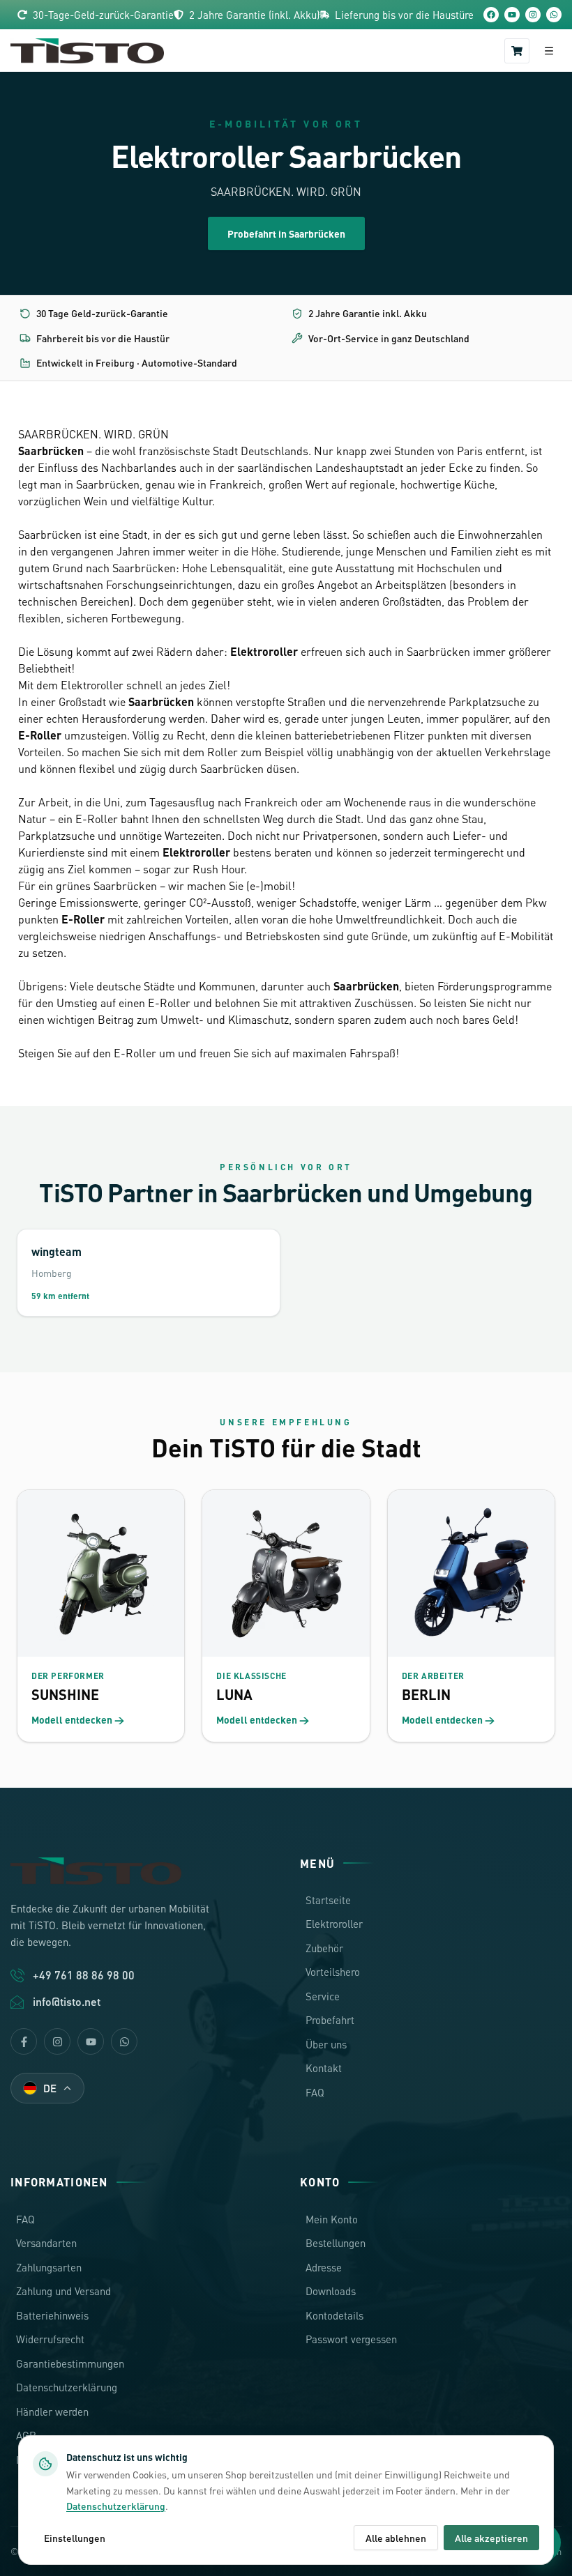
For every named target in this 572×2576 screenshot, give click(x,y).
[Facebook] (491, 15)
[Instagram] (533, 15)
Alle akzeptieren (491, 2538)
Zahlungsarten (49, 2267)
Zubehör (324, 1948)
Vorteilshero (333, 1972)
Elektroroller (334, 1924)
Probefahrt (330, 2020)
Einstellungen (75, 2538)
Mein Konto (332, 2219)
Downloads (331, 2291)
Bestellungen (336, 2243)
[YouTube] (512, 15)
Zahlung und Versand (63, 2291)
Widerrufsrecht (50, 2339)
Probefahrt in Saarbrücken (286, 233)
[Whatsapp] (124, 2041)
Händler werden (52, 2412)
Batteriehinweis (52, 2315)
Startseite (328, 1900)
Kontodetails (334, 2315)
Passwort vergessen (351, 2339)
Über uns (326, 2044)
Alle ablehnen (396, 2538)
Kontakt (324, 2068)
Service (323, 1996)
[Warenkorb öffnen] (517, 51)
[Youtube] (91, 2041)
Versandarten (46, 2243)
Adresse (324, 2267)
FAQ (315, 2092)
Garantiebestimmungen (70, 2363)
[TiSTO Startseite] (87, 51)
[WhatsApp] (554, 15)
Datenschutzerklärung (67, 2387)
